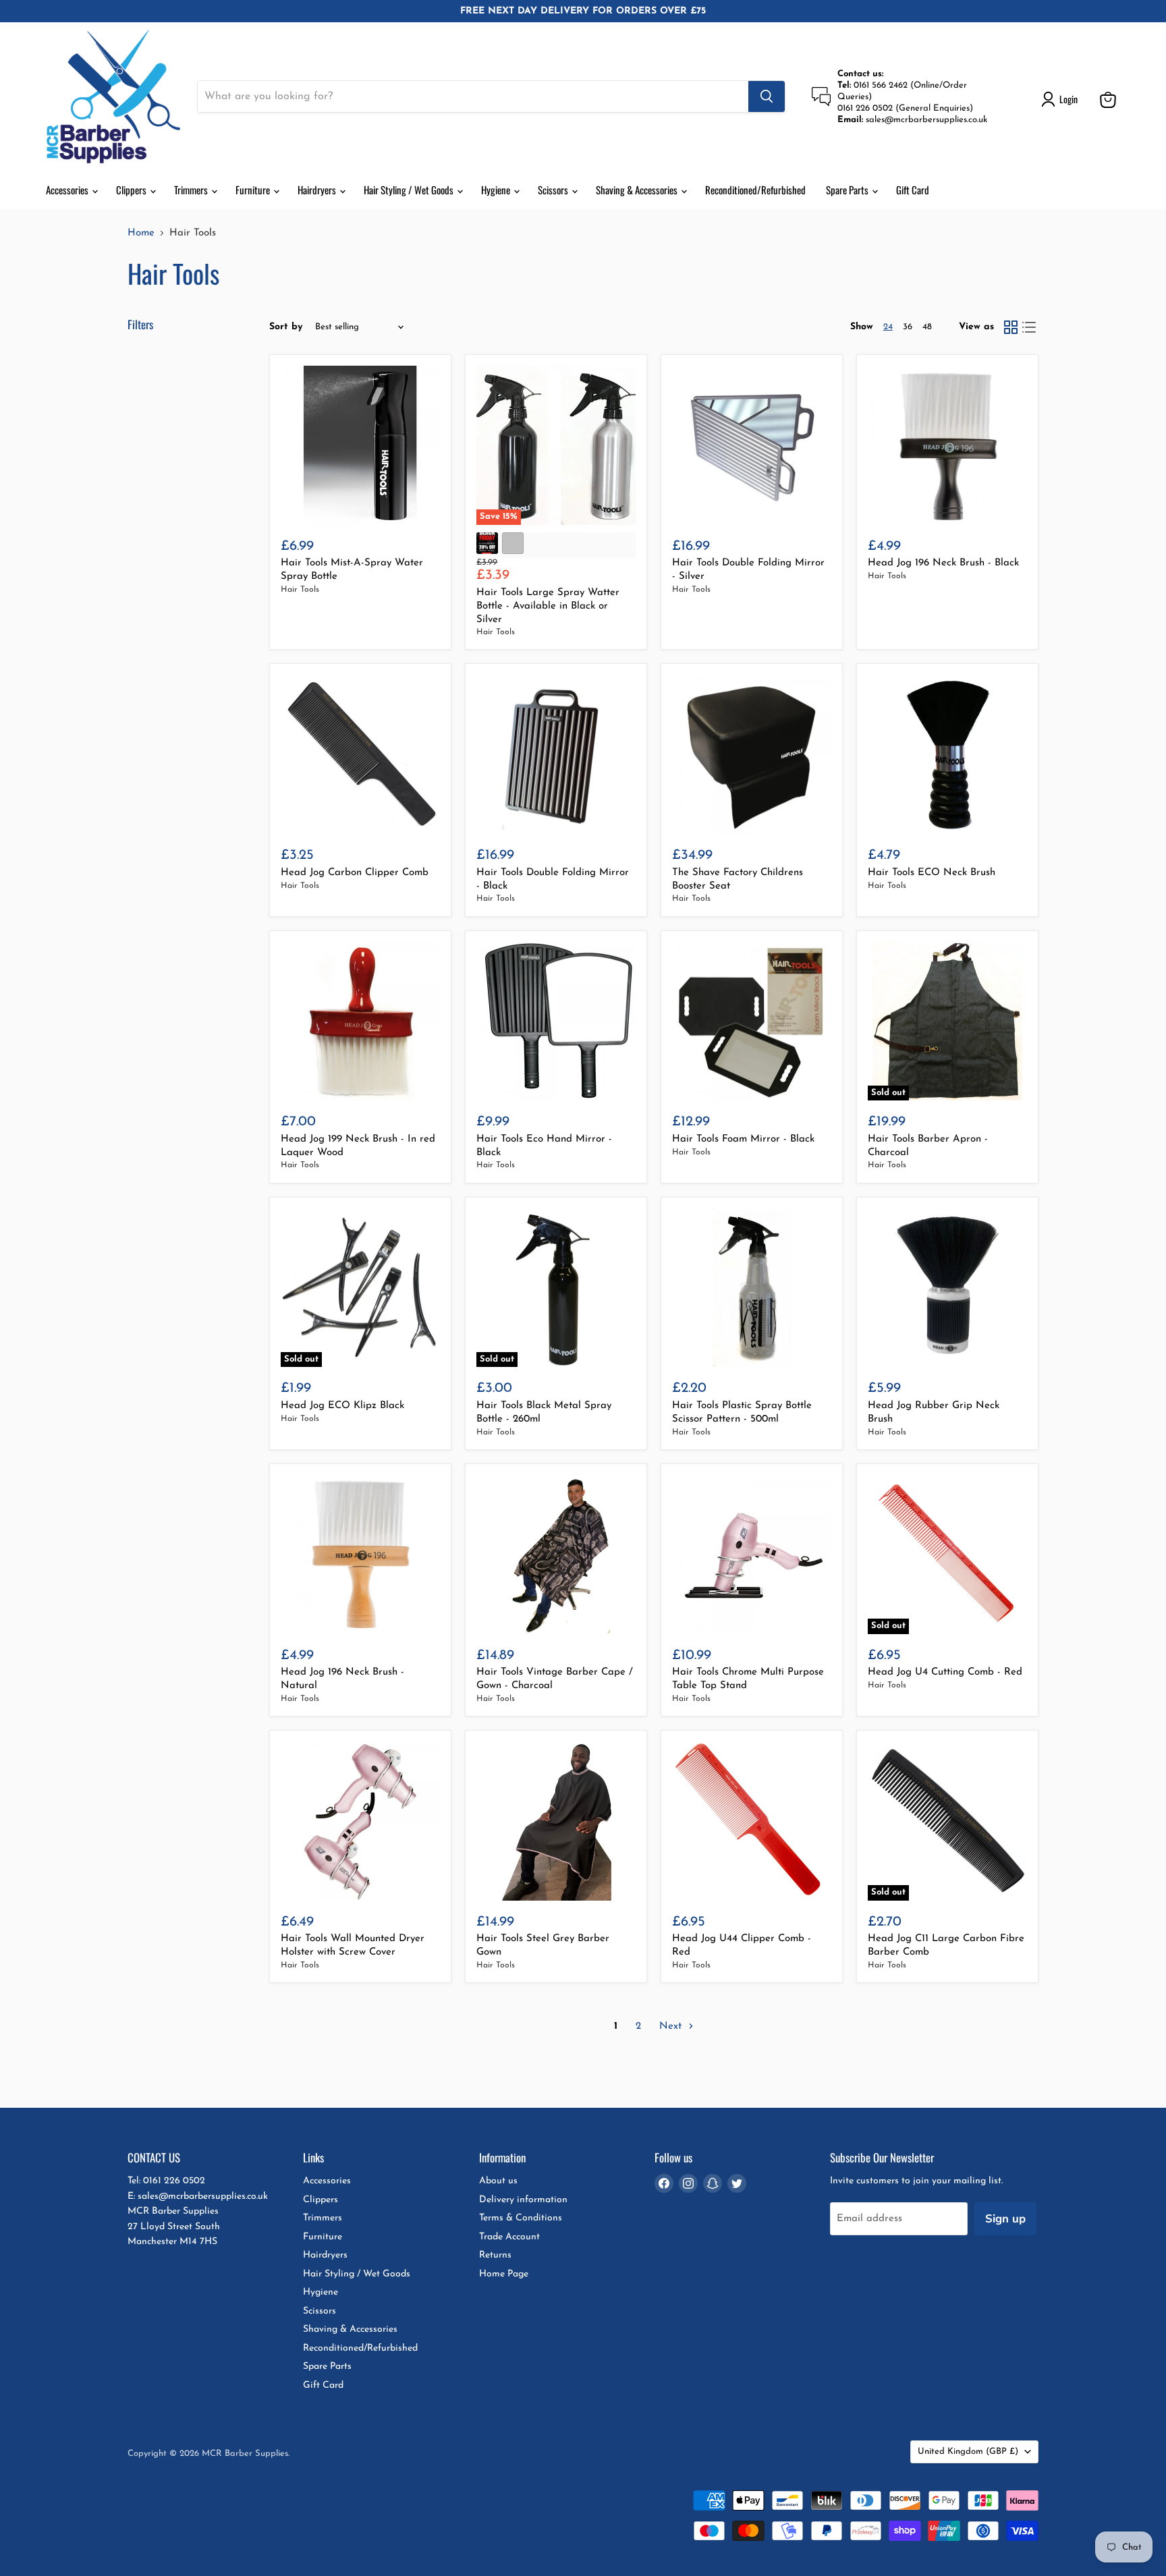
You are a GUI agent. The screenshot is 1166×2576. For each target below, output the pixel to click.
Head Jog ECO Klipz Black (342, 1406)
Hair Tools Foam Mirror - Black (743, 1139)
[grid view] (1011, 327)
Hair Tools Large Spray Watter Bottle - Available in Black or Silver (548, 606)
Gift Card (913, 190)
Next (672, 2026)
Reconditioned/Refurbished (755, 190)
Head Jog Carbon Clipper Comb (355, 873)
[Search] (767, 96)
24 (888, 327)
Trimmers (192, 190)
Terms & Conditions (521, 2218)
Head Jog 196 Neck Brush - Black (943, 563)
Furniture (254, 190)
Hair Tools (300, 590)
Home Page (504, 2274)
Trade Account (509, 2237)
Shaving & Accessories (638, 190)
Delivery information (523, 2200)
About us (498, 2181)
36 (908, 327)
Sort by (286, 327)
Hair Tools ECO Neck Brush (932, 873)
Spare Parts (848, 190)
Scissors (554, 190)
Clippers (132, 190)
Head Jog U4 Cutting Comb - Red (945, 1672)
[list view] (1030, 327)
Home (141, 233)
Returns (495, 2255)
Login (1068, 99)
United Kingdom (968, 2452)
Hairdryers (318, 190)
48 (927, 327)
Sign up (1005, 2219)
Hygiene (497, 190)
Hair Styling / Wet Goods (410, 190)
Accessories (68, 190)
